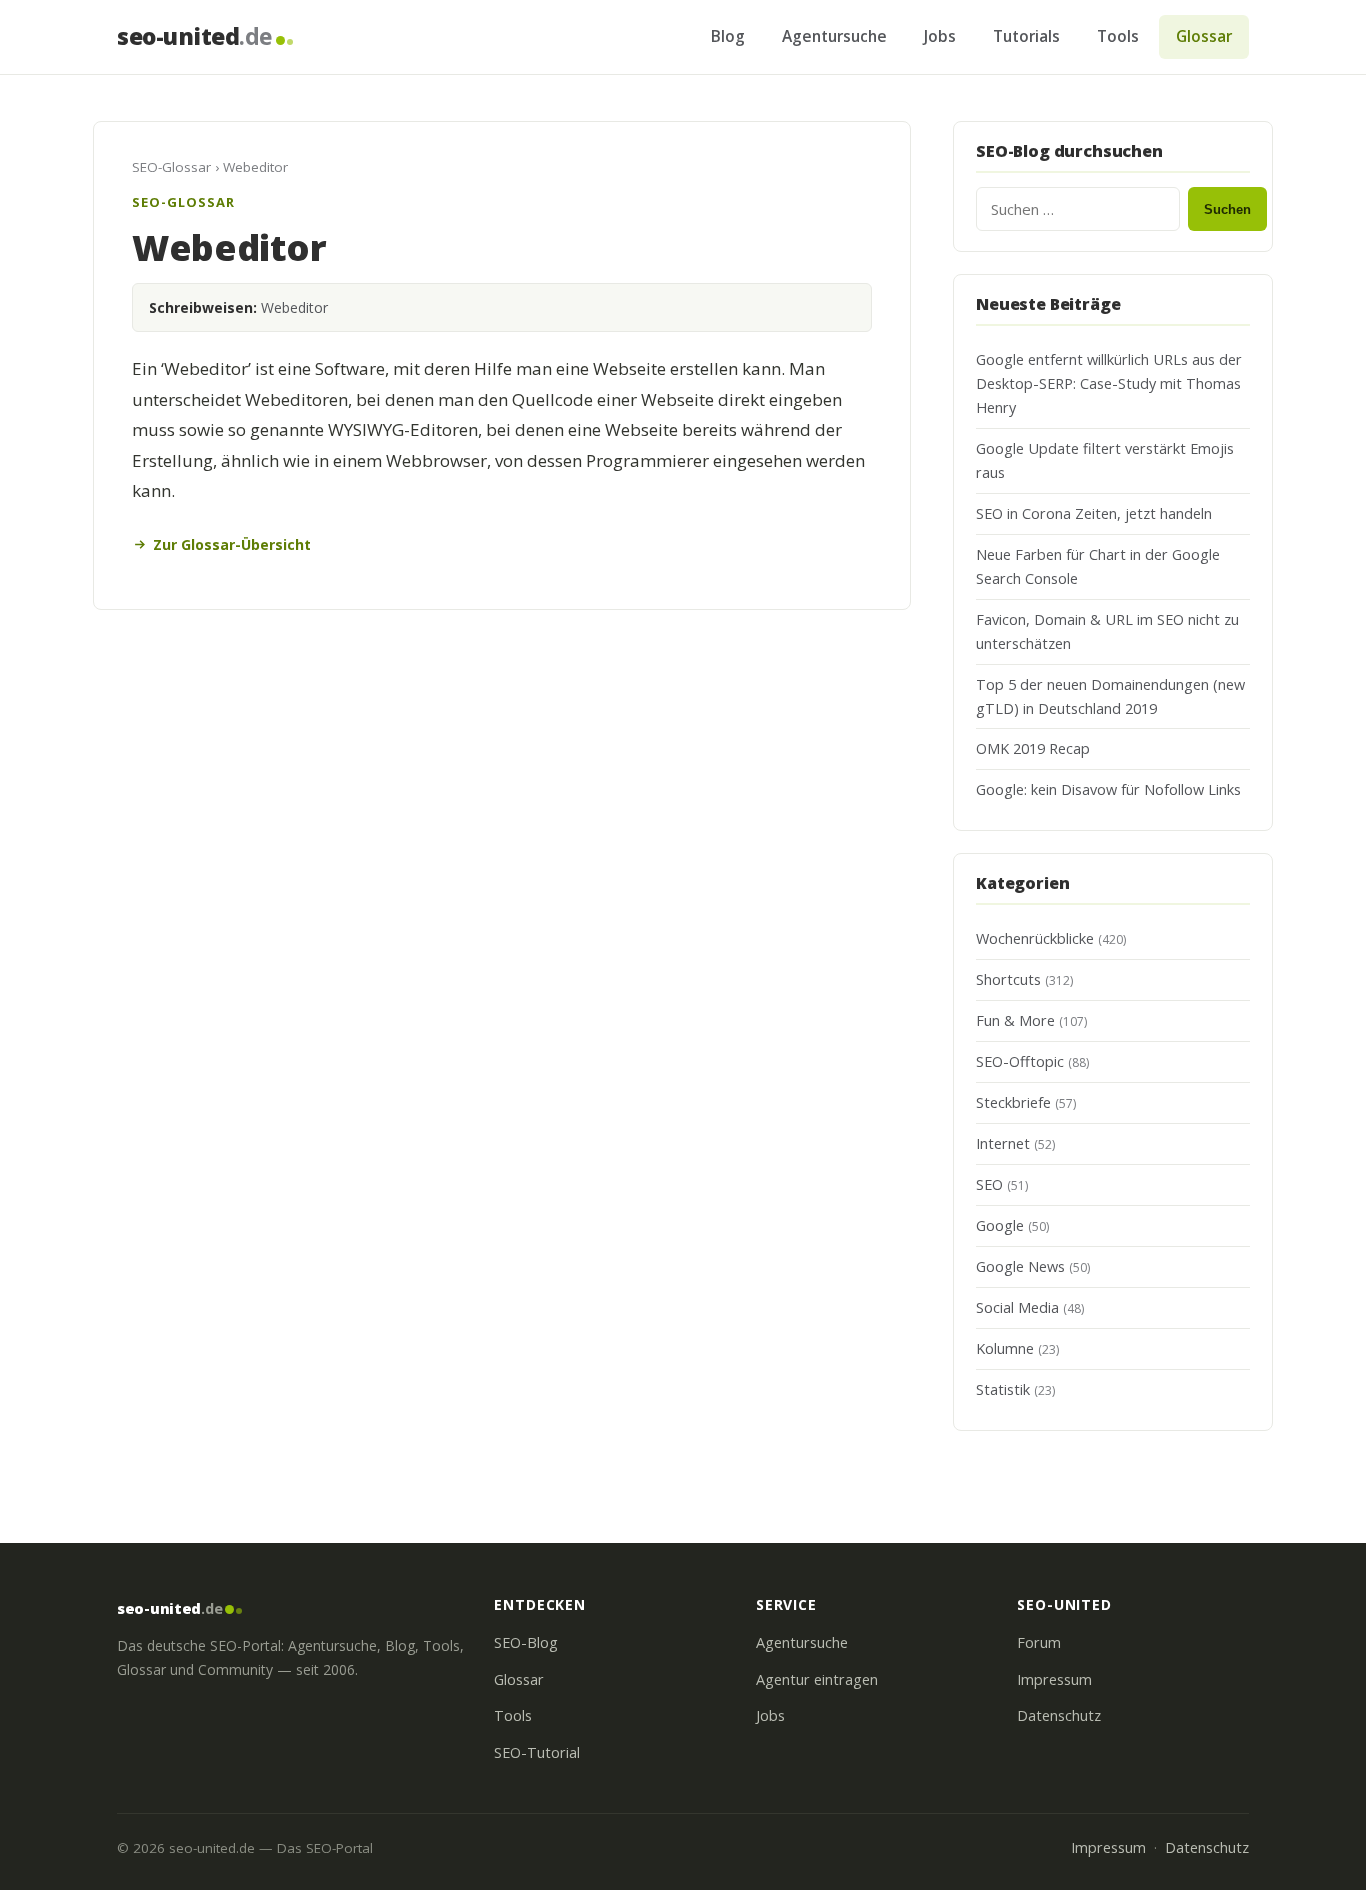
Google (1000, 1225)
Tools (1118, 36)
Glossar (1204, 36)
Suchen (1227, 209)
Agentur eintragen (817, 1679)
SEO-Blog (526, 1642)
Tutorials (1026, 36)
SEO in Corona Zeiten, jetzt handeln (1094, 513)
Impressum (1054, 1679)
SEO (989, 1184)
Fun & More (1015, 1020)
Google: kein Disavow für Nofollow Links (1108, 789)
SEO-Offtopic (1020, 1061)
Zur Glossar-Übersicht (232, 544)
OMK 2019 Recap (1033, 748)
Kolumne (1005, 1348)
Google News (1020, 1266)
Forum (1039, 1642)
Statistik (1003, 1389)
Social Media (1017, 1307)
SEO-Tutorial (537, 1752)
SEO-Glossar (171, 167)
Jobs (940, 36)
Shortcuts (1008, 979)
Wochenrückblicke (1035, 938)
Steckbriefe (1013, 1102)
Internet (1003, 1143)
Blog (728, 36)
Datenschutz (1059, 1715)
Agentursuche (834, 36)
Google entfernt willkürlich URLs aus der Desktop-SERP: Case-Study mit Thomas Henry (1109, 383)
